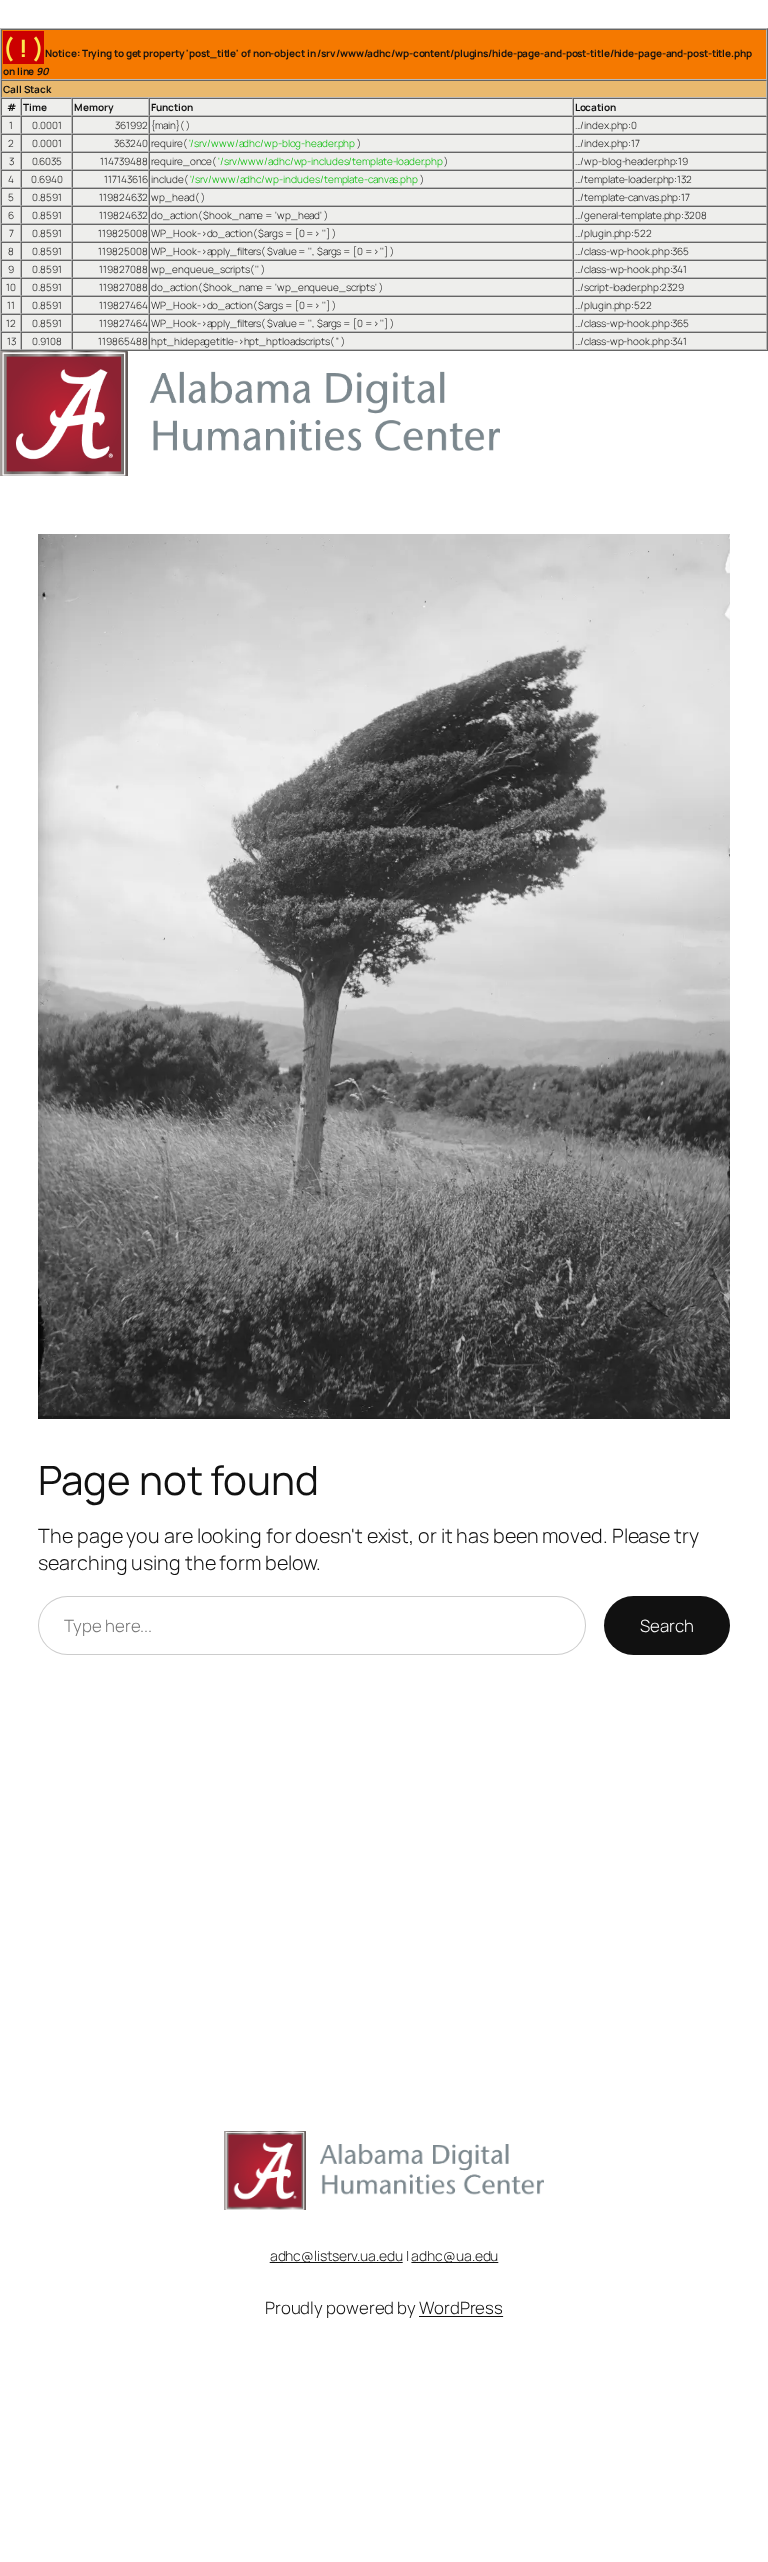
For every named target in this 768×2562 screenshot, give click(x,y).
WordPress (461, 2307)
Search (666, 1625)
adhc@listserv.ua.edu (336, 2255)
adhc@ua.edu (454, 2255)
